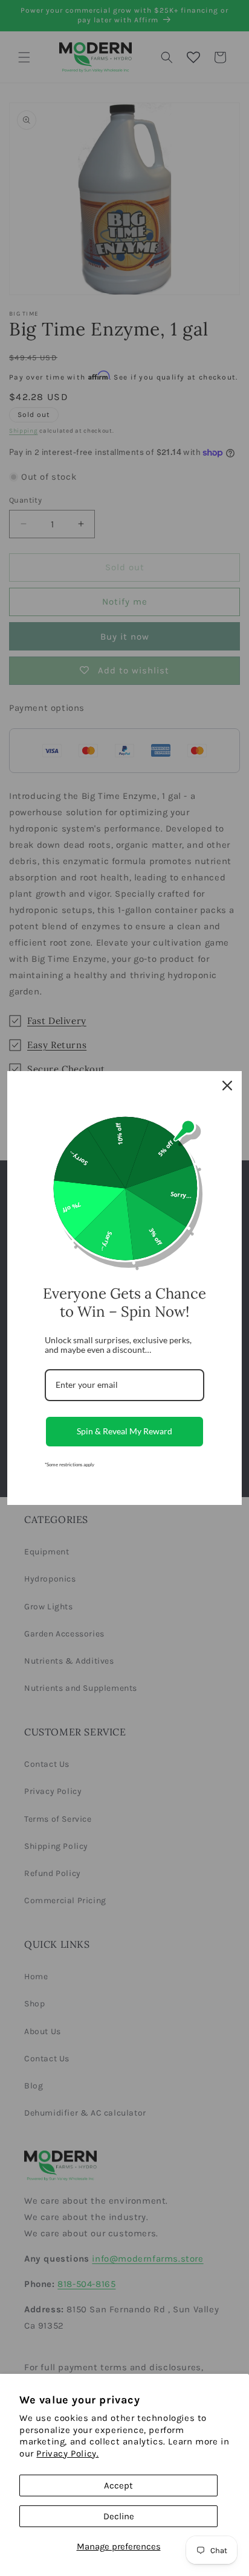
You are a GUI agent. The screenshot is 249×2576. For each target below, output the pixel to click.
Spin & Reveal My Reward (124, 1431)
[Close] (227, 1086)
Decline (119, 2516)
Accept (118, 2485)
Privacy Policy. (67, 2454)
